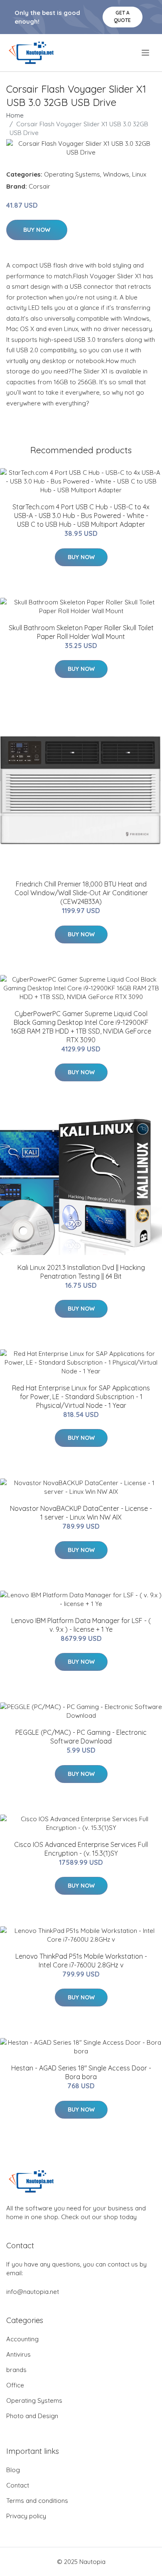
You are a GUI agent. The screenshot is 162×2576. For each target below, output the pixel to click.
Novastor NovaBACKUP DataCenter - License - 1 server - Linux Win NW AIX (81, 1513)
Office (15, 2385)
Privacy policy (26, 2516)
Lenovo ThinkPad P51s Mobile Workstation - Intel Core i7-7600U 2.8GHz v (81, 1961)
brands (16, 2370)
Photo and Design (32, 2416)
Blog (13, 2470)
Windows (116, 174)
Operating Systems (72, 174)
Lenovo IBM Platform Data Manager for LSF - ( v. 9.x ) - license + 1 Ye (81, 1625)
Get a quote (122, 16)
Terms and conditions (37, 2501)
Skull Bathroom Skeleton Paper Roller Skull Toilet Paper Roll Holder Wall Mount (81, 632)
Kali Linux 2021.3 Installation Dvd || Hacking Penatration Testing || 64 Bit (81, 1272)
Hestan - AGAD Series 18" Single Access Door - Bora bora (81, 2072)
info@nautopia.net (33, 2292)
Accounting (22, 2339)
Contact (18, 2485)
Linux (139, 174)
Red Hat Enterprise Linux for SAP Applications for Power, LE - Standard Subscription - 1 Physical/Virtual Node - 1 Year (81, 1397)
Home (15, 115)
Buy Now (37, 230)
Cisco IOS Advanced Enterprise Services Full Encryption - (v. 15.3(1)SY (81, 1849)
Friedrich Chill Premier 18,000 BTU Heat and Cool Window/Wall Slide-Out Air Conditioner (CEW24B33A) (81, 893)
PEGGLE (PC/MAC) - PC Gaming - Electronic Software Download (81, 1737)
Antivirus (18, 2354)
